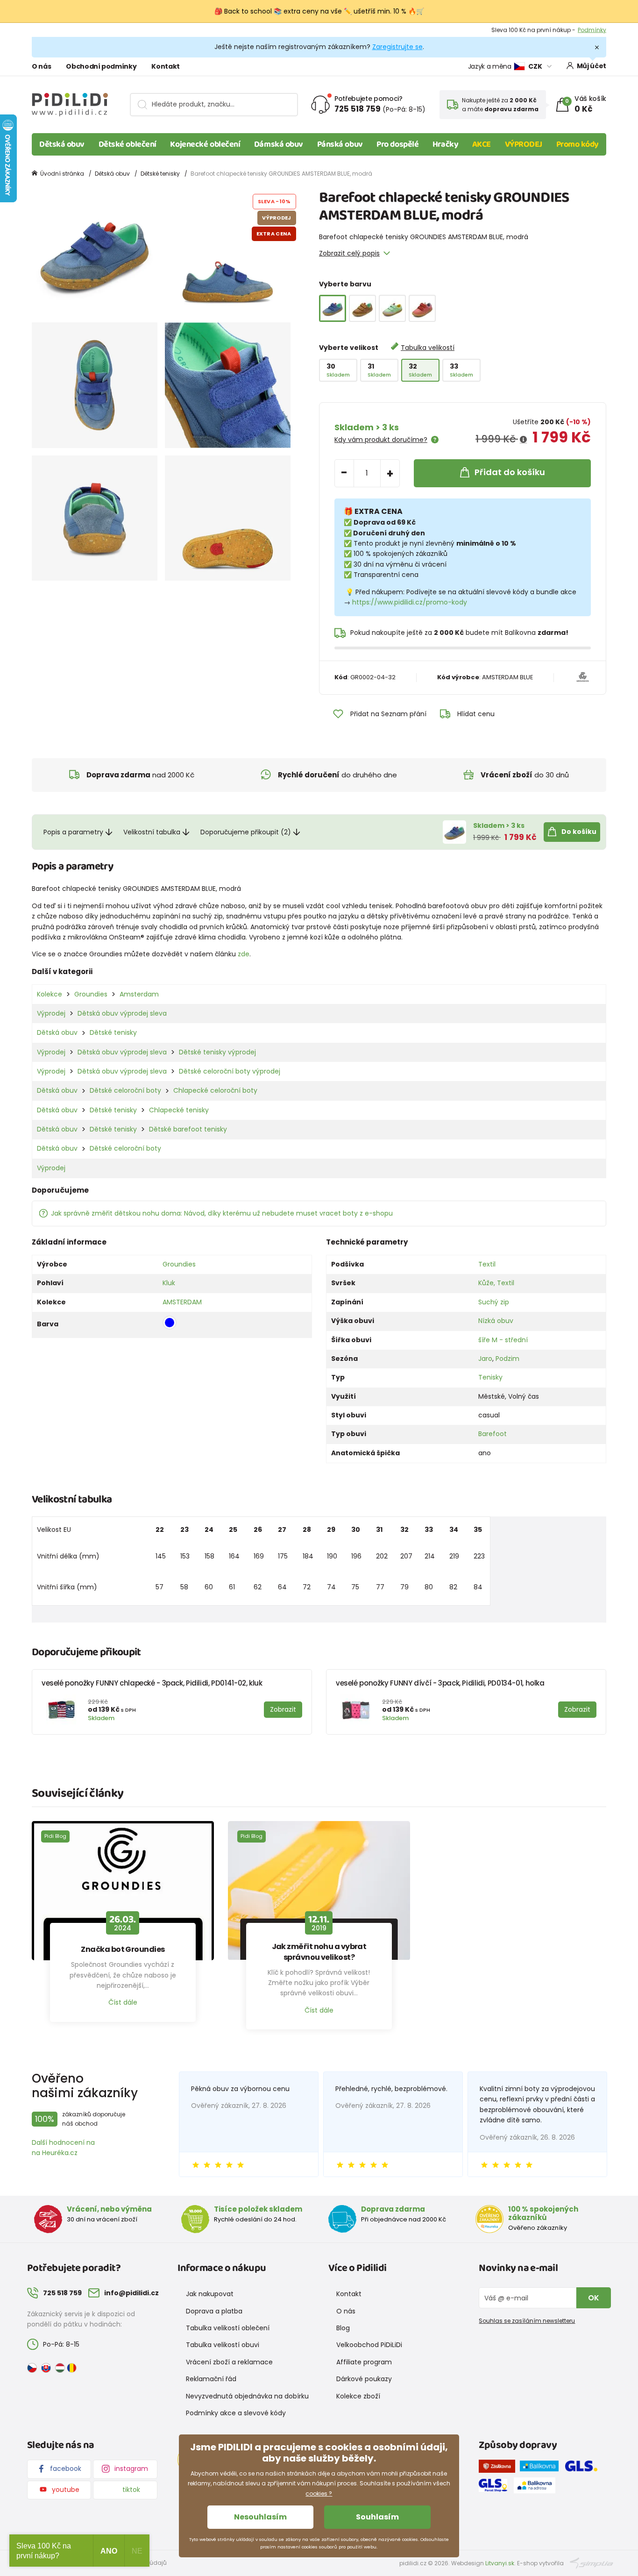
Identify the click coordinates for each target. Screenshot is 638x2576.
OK (594, 2298)
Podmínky (592, 30)
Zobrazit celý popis (349, 253)
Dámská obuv (279, 144)
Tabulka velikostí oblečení (228, 2328)
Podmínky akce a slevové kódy (236, 2413)
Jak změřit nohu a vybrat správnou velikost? (319, 1952)
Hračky (445, 144)
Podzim (507, 1359)
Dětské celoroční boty (125, 1090)
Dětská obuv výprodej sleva (122, 1013)
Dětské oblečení (128, 144)
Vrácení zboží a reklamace (229, 2362)
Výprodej (51, 1013)
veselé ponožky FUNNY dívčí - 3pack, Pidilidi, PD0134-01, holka (440, 1683)
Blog (343, 2328)
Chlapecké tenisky (179, 1110)
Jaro (485, 1359)
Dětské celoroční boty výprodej (230, 1071)
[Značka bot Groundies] (123, 1891)
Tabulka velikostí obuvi (223, 2345)
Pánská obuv (340, 144)
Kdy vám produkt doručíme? (381, 440)
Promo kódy (578, 144)
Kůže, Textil (496, 1283)
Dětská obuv (62, 144)
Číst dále (123, 2002)
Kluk (169, 1283)
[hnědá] (362, 308)
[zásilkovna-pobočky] (499, 2468)
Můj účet (592, 66)
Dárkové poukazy (364, 2379)
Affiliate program (364, 2362)
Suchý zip (494, 1302)
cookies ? (319, 2494)
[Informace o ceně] (523, 440)
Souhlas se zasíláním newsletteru (527, 2321)
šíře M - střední (503, 1340)
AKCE (482, 144)
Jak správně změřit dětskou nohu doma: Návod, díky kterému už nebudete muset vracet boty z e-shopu (222, 1213)
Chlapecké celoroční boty (215, 1090)
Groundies (91, 994)
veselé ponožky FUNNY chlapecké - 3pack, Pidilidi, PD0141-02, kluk (152, 1683)
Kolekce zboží (358, 2396)
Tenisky (490, 1377)
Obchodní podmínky (101, 66)
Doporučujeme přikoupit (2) (246, 832)
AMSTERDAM (182, 1302)
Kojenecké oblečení (205, 144)
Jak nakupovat (210, 2294)
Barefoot (493, 1434)
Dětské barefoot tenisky (188, 1129)
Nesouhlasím (260, 2517)
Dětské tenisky (160, 174)
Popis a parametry (73, 832)
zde (244, 954)
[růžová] (422, 308)
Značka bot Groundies (123, 1950)
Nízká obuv (496, 1321)
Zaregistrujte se (397, 47)
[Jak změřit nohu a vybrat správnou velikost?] (319, 1891)
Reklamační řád (211, 2379)
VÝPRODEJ (524, 144)
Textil (487, 1264)
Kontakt (166, 66)
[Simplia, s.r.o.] (592, 2563)
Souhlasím (377, 2517)
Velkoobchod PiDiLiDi (369, 2345)
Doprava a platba (214, 2311)
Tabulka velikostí (428, 348)
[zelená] (392, 308)
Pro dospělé (397, 144)
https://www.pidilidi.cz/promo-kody (410, 602)
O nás (41, 66)
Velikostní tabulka (152, 832)
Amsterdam (139, 994)
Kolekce (50, 994)
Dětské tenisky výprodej (217, 1052)
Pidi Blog (55, 1836)
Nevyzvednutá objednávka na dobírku (247, 2396)
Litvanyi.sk (500, 2563)
